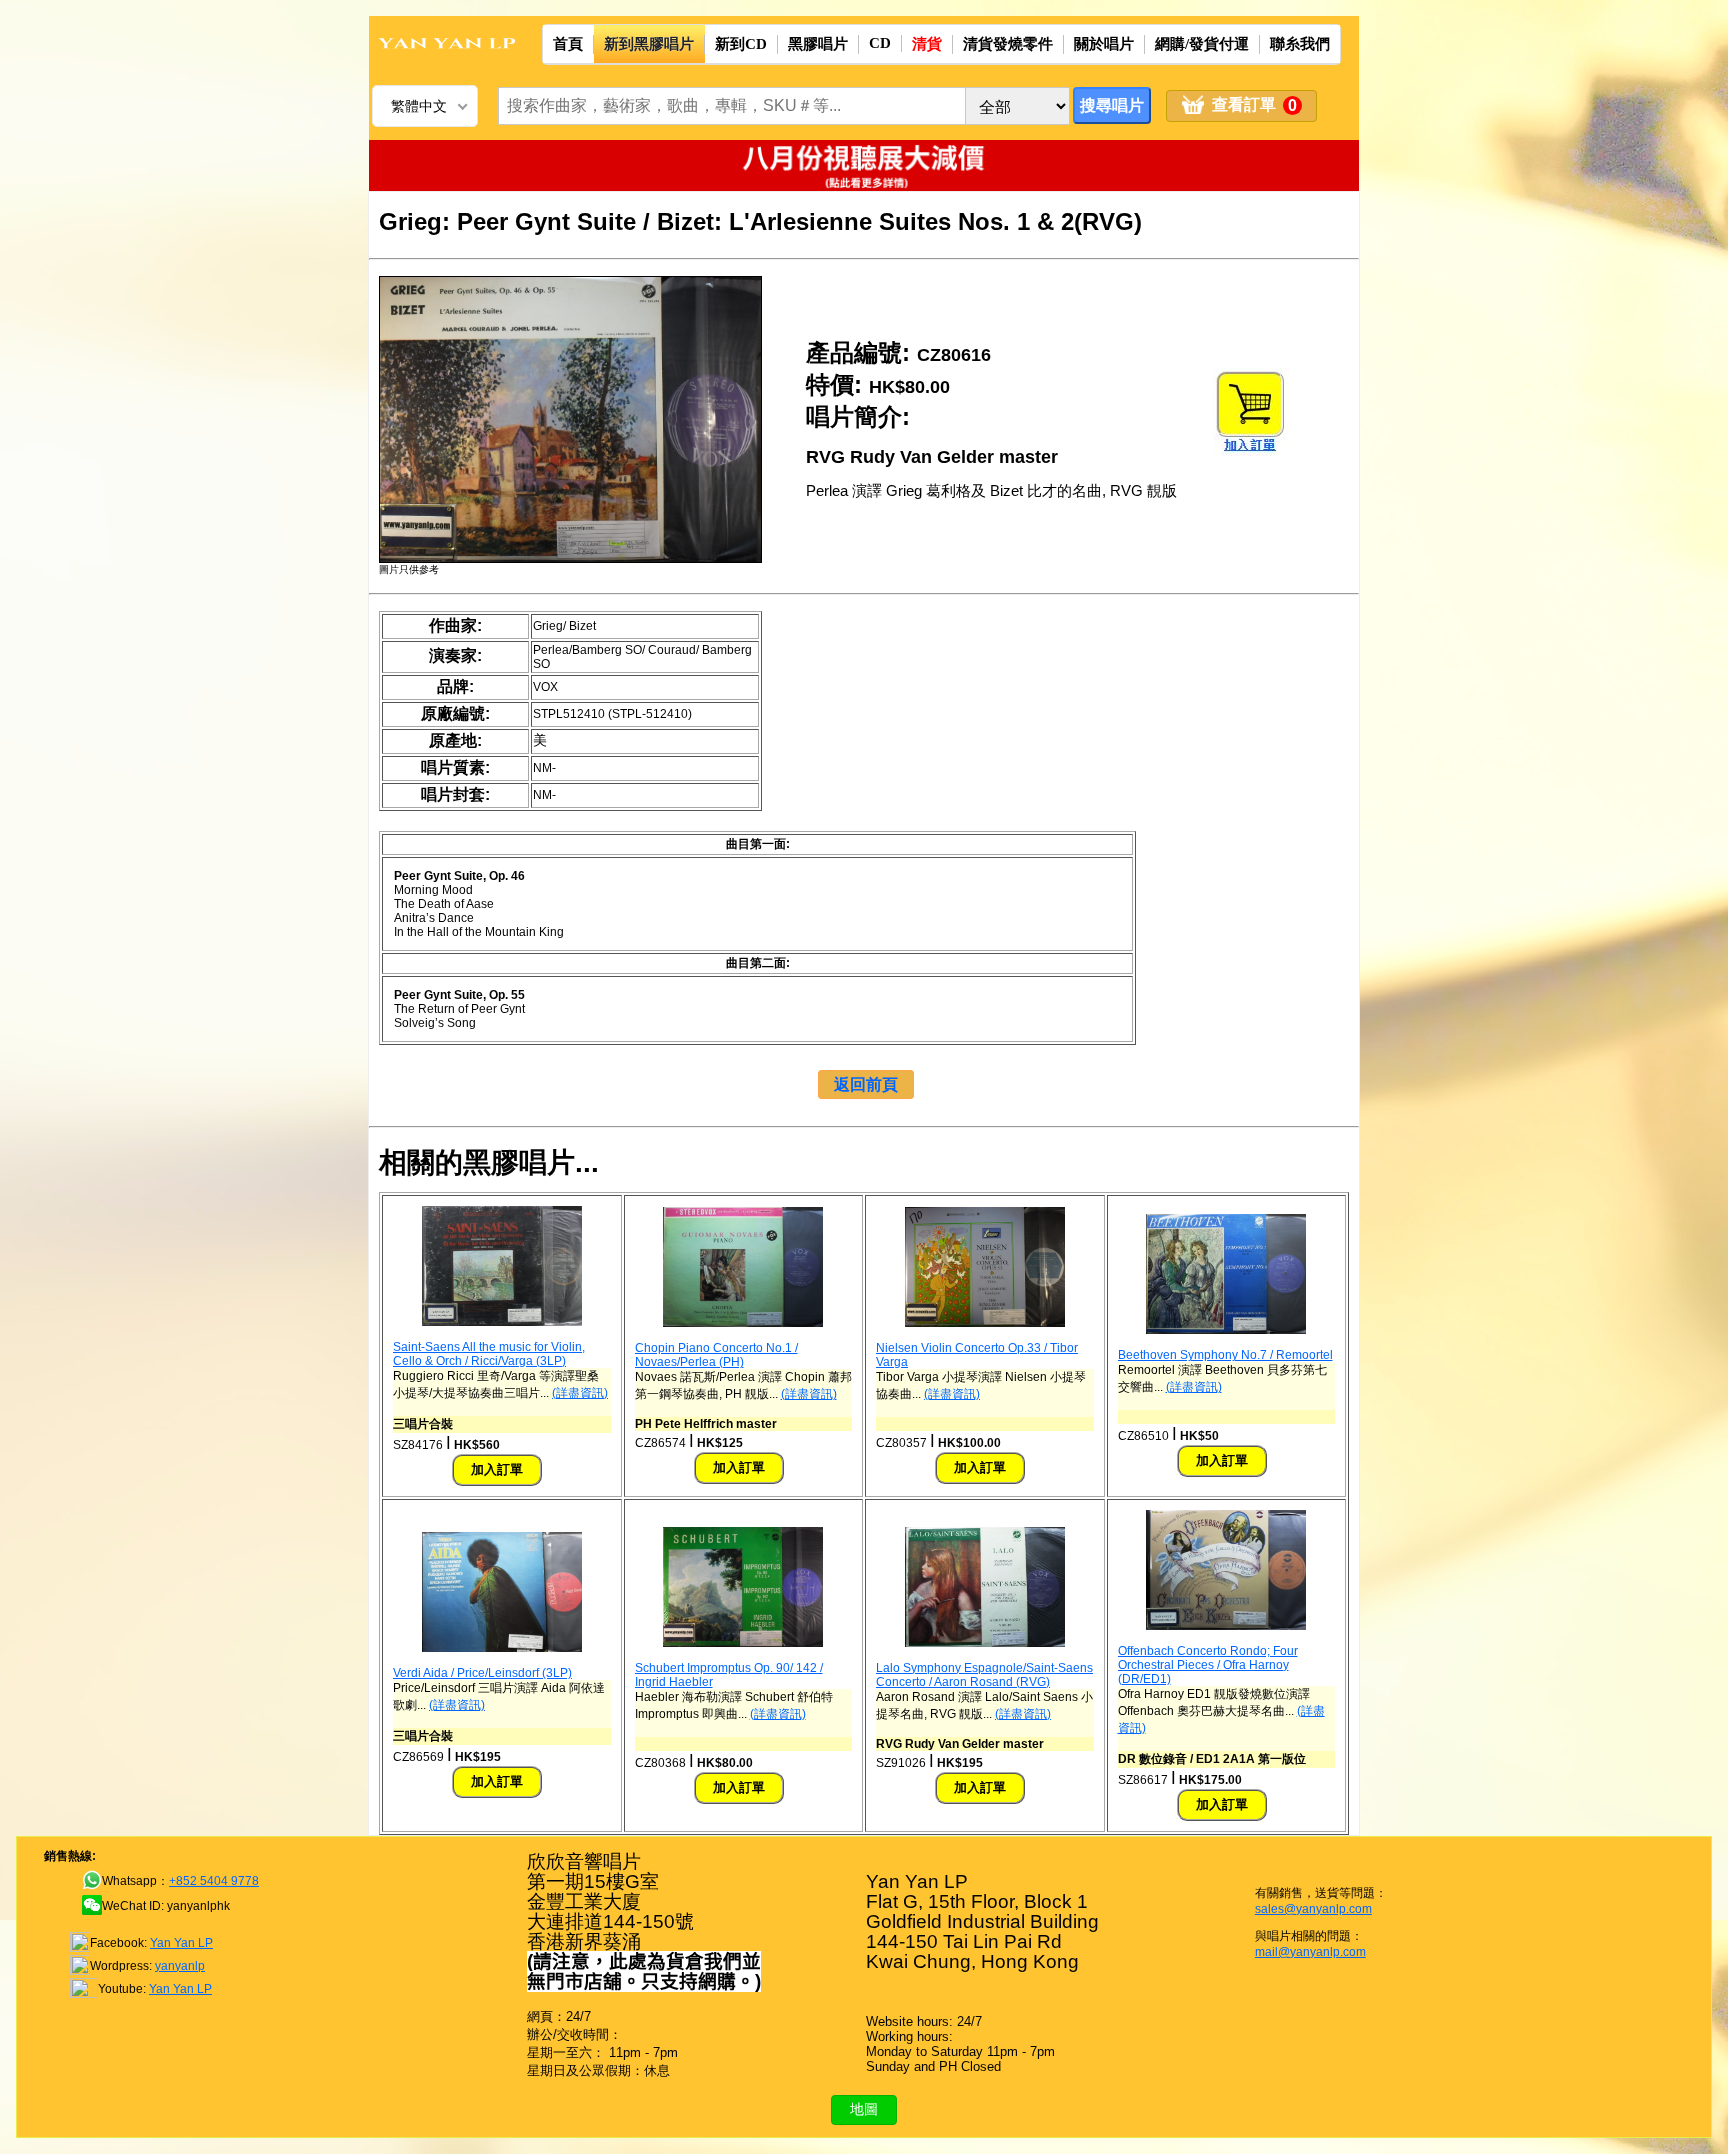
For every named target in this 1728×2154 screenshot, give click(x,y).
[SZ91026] (985, 1643)
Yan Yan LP (181, 1943)
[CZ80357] (985, 1323)
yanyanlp (180, 1966)
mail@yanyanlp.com (1310, 1952)
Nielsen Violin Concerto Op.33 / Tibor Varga (977, 1355)
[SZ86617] (1226, 1626)
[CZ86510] (1226, 1330)
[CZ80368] (743, 1643)
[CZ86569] (502, 1648)
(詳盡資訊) (580, 1393)
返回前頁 (866, 1084)
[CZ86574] (743, 1323)
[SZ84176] (502, 1322)
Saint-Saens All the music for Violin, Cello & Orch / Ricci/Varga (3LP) (489, 1354)
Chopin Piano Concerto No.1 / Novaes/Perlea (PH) (716, 1355)
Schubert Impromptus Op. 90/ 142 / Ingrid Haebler (729, 1675)
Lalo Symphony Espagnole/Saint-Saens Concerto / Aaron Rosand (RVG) (984, 1675)
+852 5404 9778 (214, 1881)
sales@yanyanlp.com (1313, 1909)
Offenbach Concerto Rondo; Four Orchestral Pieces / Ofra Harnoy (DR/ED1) (1208, 1665)
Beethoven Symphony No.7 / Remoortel (1225, 1355)
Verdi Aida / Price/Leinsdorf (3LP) (482, 1673)
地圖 (864, 2109)
